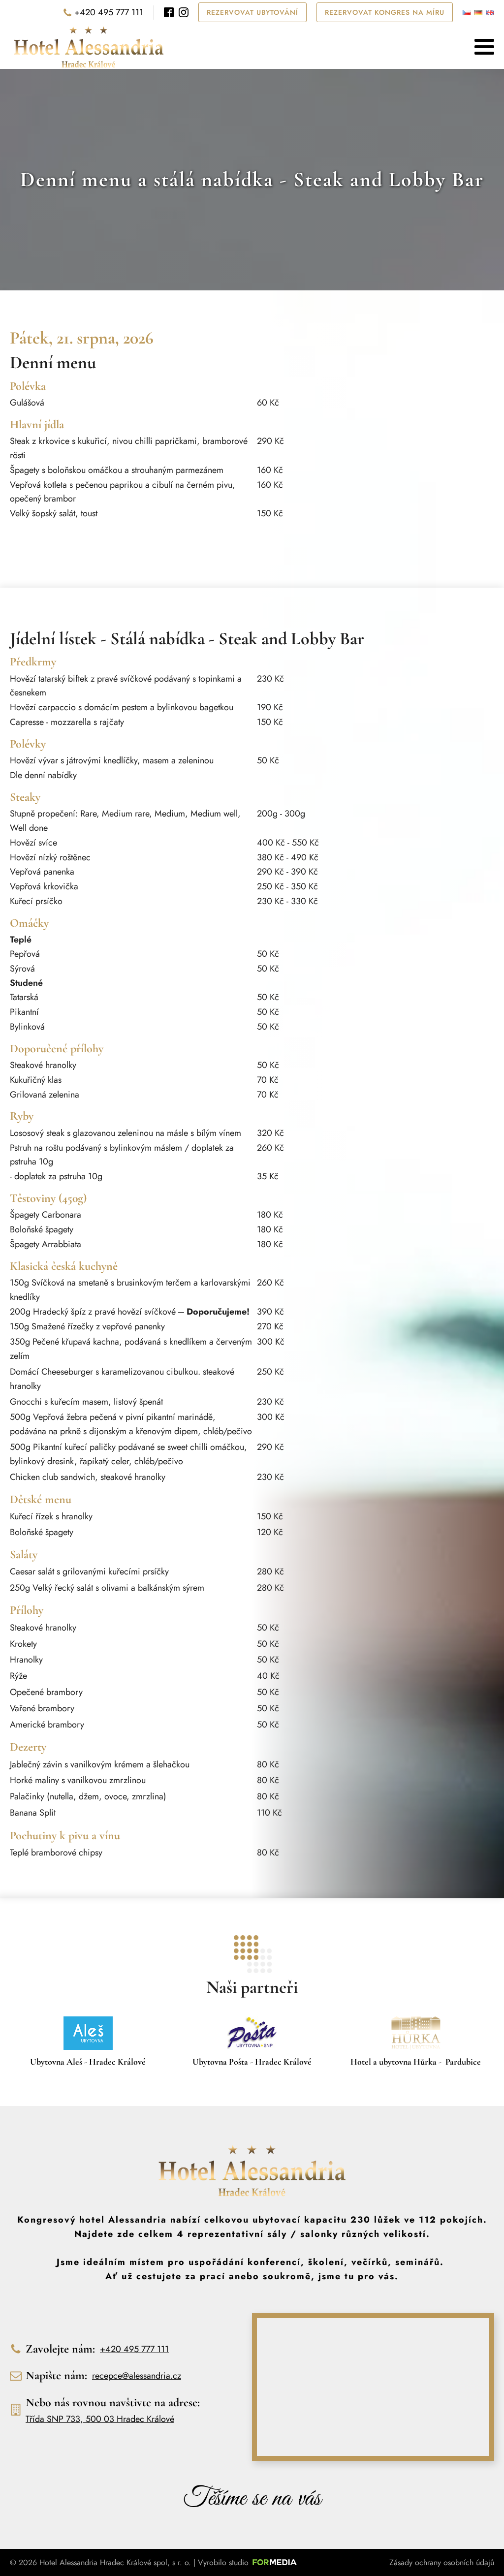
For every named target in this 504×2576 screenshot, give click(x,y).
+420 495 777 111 (109, 12)
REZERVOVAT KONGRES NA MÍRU (385, 12)
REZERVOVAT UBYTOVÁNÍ (252, 12)
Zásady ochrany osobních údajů (442, 2562)
